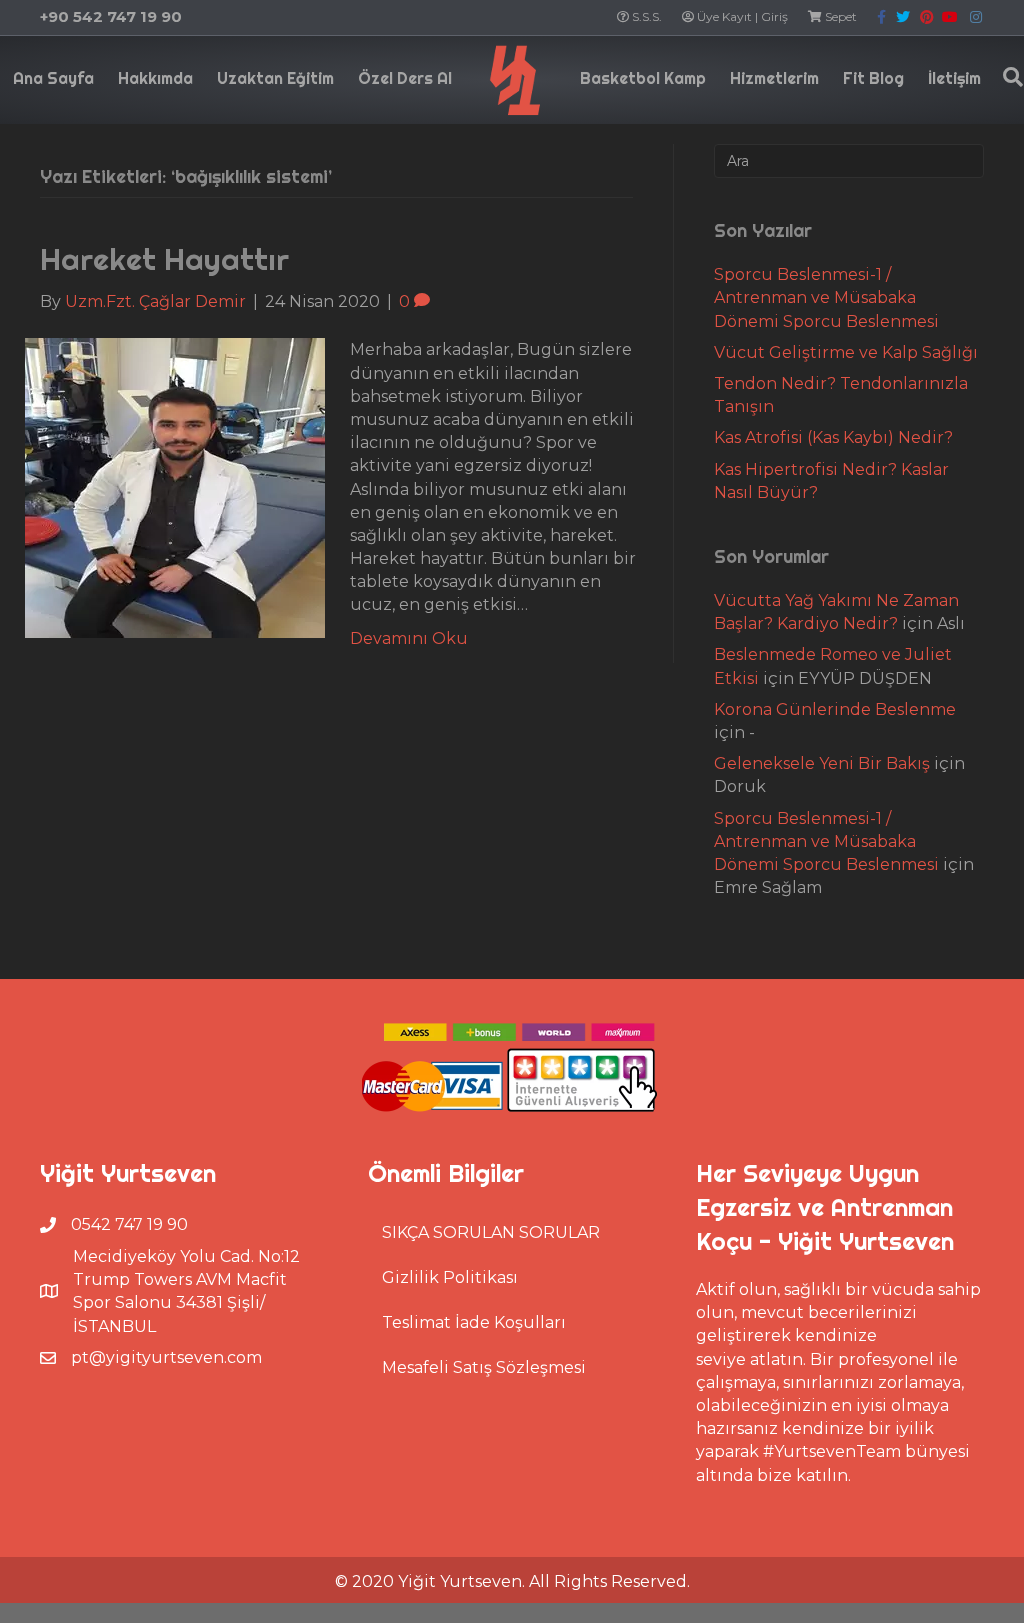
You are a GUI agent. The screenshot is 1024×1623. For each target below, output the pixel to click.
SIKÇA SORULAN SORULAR (491, 1232)
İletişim (954, 78)
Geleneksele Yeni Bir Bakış (822, 763)
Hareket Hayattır (164, 259)
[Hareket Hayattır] (175, 487)
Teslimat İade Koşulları (474, 1322)
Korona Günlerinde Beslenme (835, 709)
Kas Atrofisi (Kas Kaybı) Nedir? (833, 437)
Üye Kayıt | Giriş (741, 16)
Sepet (839, 16)
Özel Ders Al (405, 78)
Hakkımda (155, 78)
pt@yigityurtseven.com (166, 1357)
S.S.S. (645, 16)
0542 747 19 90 (129, 1224)
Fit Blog (873, 78)
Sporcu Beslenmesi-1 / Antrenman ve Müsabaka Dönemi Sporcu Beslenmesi (826, 297)
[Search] (1008, 77)
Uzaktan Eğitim (275, 78)
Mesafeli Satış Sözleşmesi (484, 1367)
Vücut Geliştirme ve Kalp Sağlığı (846, 352)
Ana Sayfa (53, 78)
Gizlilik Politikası (450, 1277)
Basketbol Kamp (643, 78)
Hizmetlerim (774, 78)
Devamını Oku (409, 638)
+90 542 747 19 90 (111, 16)
